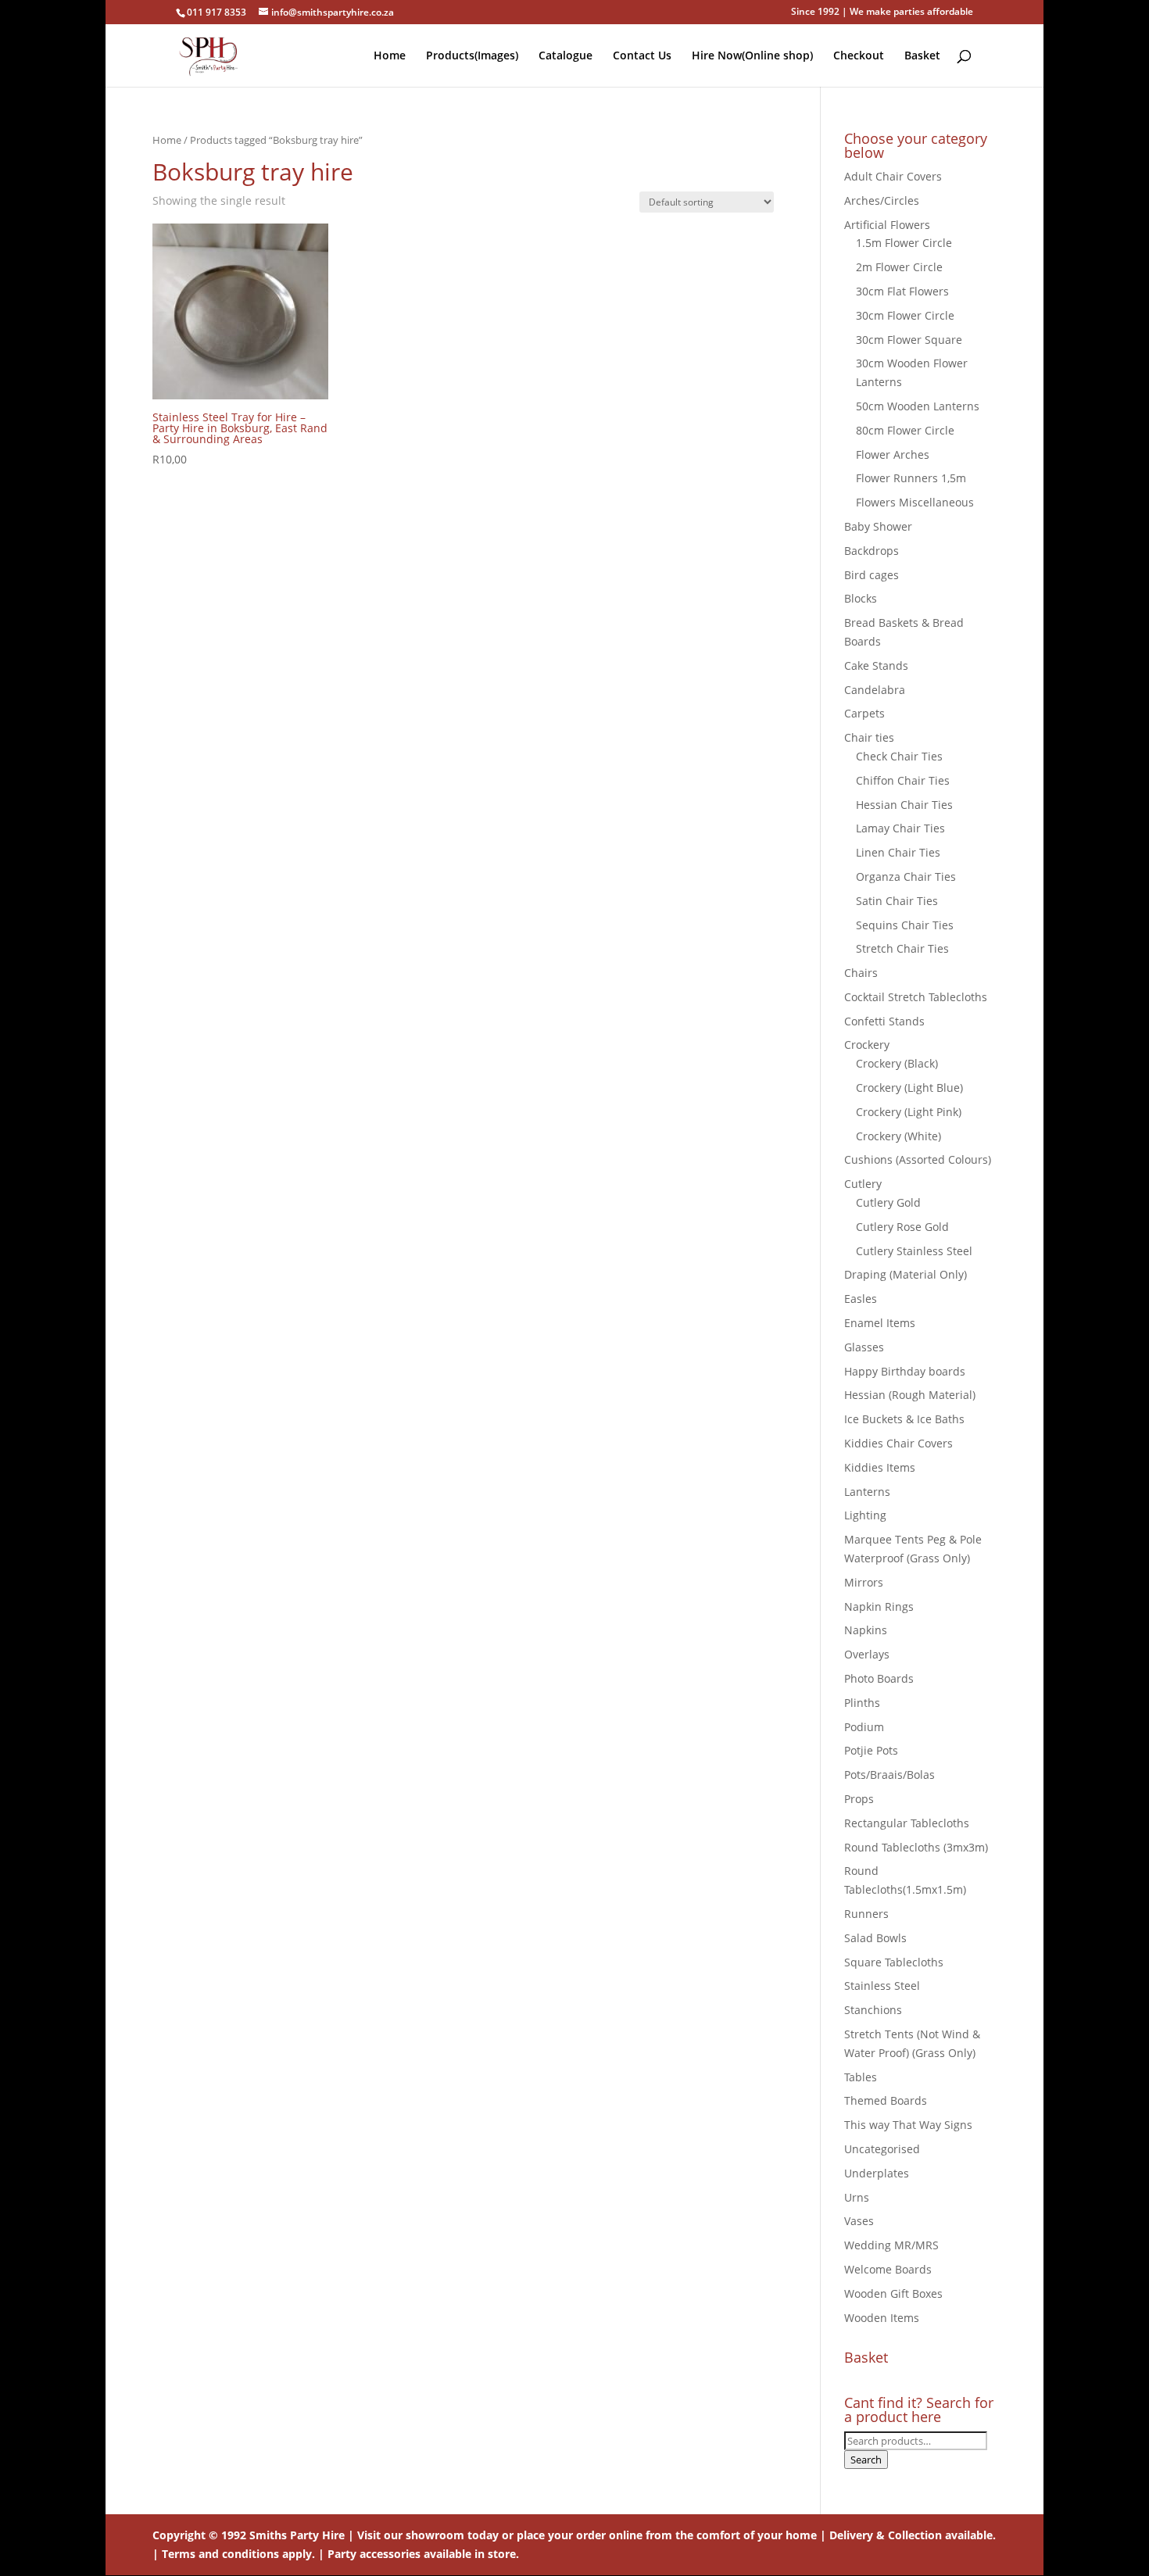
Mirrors (864, 1582)
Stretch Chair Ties (902, 948)
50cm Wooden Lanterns (918, 406)
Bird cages (872, 575)
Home (390, 56)
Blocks (861, 598)
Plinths (862, 1703)
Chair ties (869, 737)
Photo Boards (879, 1678)
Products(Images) (472, 56)
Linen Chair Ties (898, 852)
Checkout (859, 56)
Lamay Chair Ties (900, 828)
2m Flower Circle (899, 267)
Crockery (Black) (897, 1063)
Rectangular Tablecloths (907, 1823)
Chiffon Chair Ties (903, 780)
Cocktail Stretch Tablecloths (916, 997)
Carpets (864, 713)
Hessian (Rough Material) (910, 1395)
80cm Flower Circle (905, 430)
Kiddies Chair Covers (898, 1443)
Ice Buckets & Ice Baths (904, 1419)
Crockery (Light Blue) (909, 1088)
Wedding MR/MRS (891, 2245)
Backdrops (872, 551)
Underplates (877, 2173)
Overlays (867, 1654)
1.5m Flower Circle (904, 243)
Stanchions (873, 2010)
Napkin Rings (879, 1606)
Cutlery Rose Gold (902, 1227)
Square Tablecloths (894, 1962)
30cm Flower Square (909, 340)
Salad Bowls (875, 1938)
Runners (866, 1914)
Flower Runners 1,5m (911, 478)
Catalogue (566, 56)
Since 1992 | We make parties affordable (882, 13)
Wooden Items (882, 2318)
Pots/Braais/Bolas (889, 1775)
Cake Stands (876, 665)
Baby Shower (878, 526)
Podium (864, 1727)
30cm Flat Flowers (902, 291)
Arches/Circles (882, 200)
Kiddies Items (880, 1467)
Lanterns (867, 1492)
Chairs (861, 973)
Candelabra (875, 690)
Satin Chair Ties (897, 901)
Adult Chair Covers (893, 176)
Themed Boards (886, 2100)
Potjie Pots (871, 1750)
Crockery (867, 1045)
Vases (859, 2221)
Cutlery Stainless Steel (914, 1251)
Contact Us (642, 56)
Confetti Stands (884, 1021)
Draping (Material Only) (906, 1274)
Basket (922, 56)
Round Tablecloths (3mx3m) (916, 1847)
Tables (861, 2077)
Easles (861, 1299)
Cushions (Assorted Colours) (918, 1159)
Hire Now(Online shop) (752, 56)
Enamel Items (880, 1323)
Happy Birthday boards (905, 1371)
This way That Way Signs (908, 2125)
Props (859, 1799)
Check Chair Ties (899, 756)
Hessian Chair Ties (904, 805)
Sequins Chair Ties (905, 925)
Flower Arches (893, 454)
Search (866, 2460)
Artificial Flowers (887, 225)
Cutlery (863, 1184)
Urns (857, 2197)
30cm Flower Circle (905, 315)
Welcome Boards (888, 2269)
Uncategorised (882, 2149)
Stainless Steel (882, 1986)
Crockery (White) (898, 1136)
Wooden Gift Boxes (893, 2293)
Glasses (864, 1347)
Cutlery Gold (888, 1202)
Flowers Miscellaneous (915, 502)
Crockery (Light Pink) (909, 1112)
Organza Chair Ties (906, 877)
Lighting (865, 1515)
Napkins (866, 1630)
